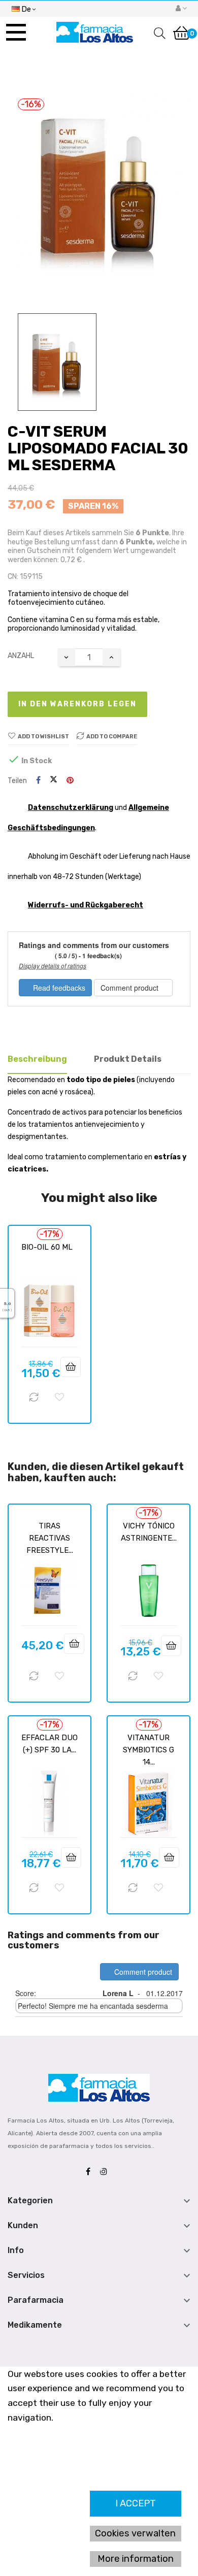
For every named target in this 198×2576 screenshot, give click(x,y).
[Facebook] (91, 2172)
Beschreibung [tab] (37, 1059)
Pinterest (70, 781)
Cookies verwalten (135, 2533)
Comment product (130, 988)
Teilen (38, 781)
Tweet (54, 780)
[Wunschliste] (59, 1397)
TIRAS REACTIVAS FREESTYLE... (50, 1538)
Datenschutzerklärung (71, 808)
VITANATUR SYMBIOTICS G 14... (148, 1750)
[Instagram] (106, 2172)
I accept (136, 2503)
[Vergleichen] (34, 1397)
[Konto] (181, 9)
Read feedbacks (58, 988)
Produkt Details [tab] (128, 1059)
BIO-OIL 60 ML (47, 1247)
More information (136, 2559)
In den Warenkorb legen (77, 704)
